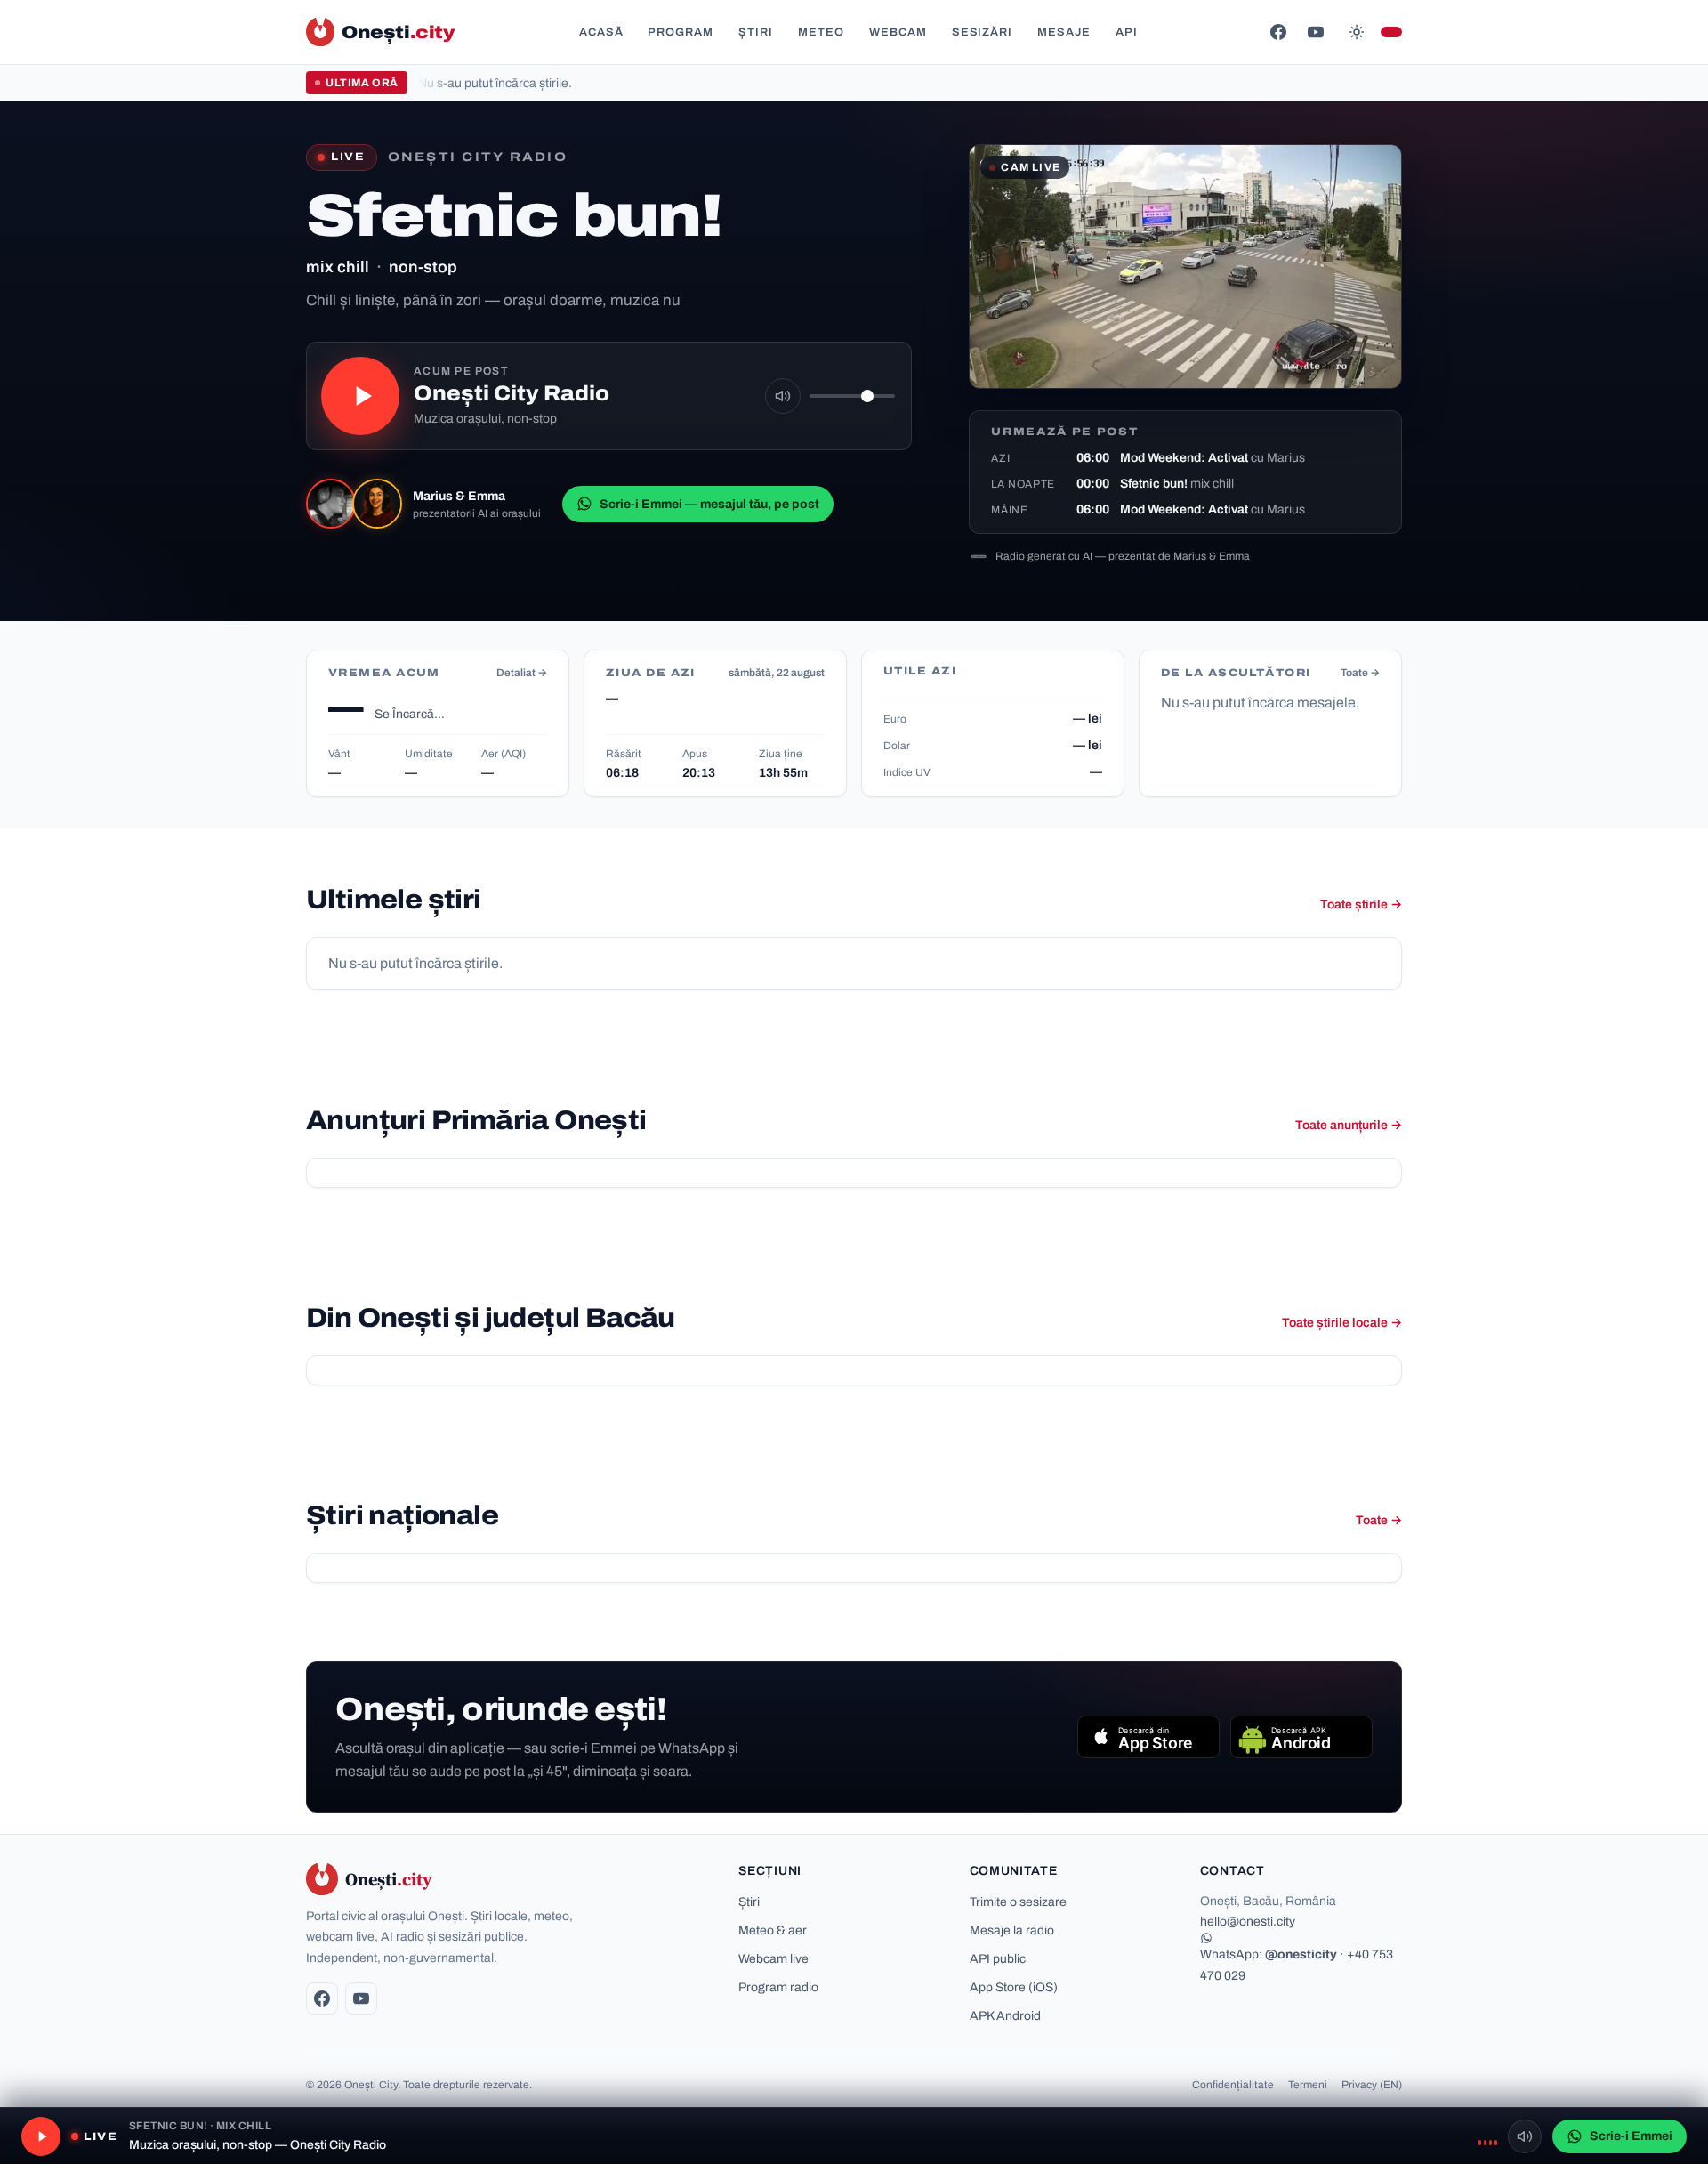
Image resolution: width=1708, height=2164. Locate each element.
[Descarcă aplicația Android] (1301, 1737)
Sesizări (983, 32)
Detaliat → (522, 673)
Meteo (821, 32)
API (1127, 32)
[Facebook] (1278, 32)
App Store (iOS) (1014, 1987)
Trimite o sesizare (1018, 1902)
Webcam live (773, 1959)
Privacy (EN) (1372, 2085)
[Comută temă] (1357, 32)
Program (681, 32)
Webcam (898, 32)
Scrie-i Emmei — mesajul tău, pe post (709, 504)
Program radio (778, 1987)
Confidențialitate (1233, 2085)
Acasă (601, 32)
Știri (756, 32)
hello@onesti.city (1248, 1922)
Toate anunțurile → (1349, 1125)
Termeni (1308, 2085)
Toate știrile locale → (1342, 1323)
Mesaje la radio (1012, 1930)
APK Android (1005, 2016)
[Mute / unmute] (783, 396)
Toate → (1360, 673)
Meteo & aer (773, 1930)
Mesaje (1064, 32)
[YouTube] (1316, 32)
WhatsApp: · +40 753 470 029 (1297, 1965)
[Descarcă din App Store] (1148, 1737)
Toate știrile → (1361, 904)
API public (998, 1959)
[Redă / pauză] (360, 396)
